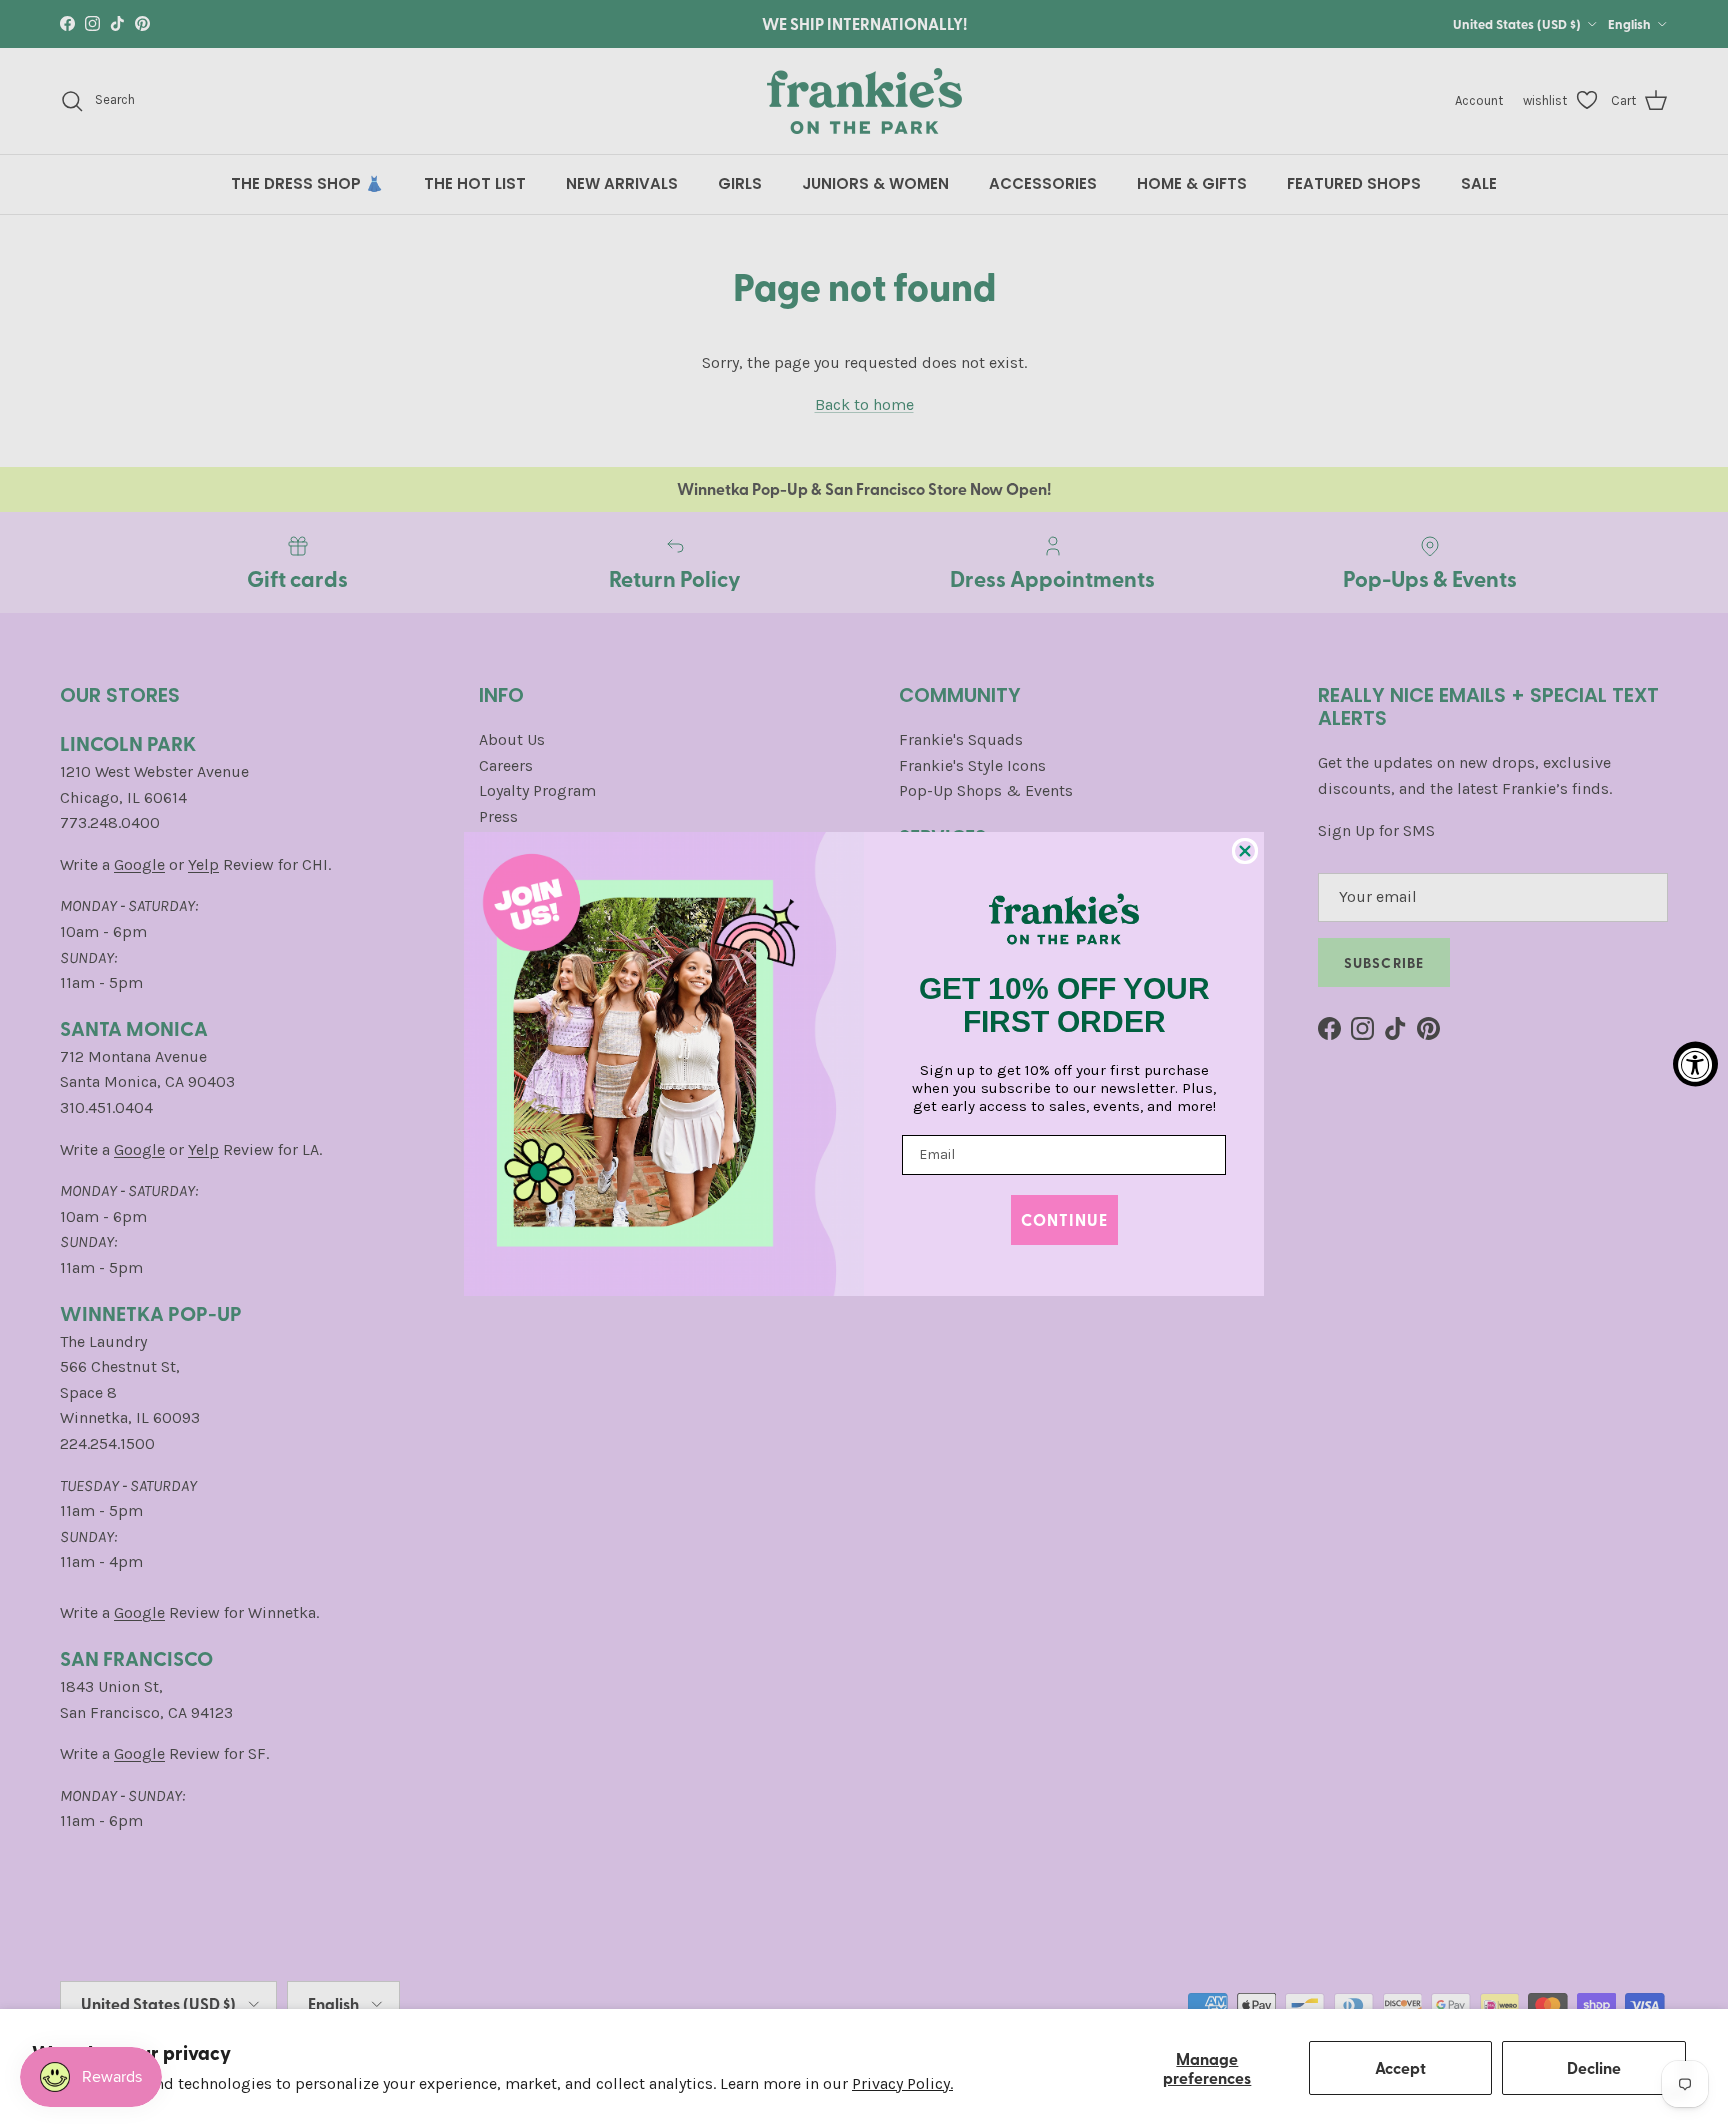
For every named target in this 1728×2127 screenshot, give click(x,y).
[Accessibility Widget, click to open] (1695, 1063)
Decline (1594, 2067)
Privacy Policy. (902, 2083)
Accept (1400, 2067)
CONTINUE (1064, 1219)
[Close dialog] (1245, 851)
